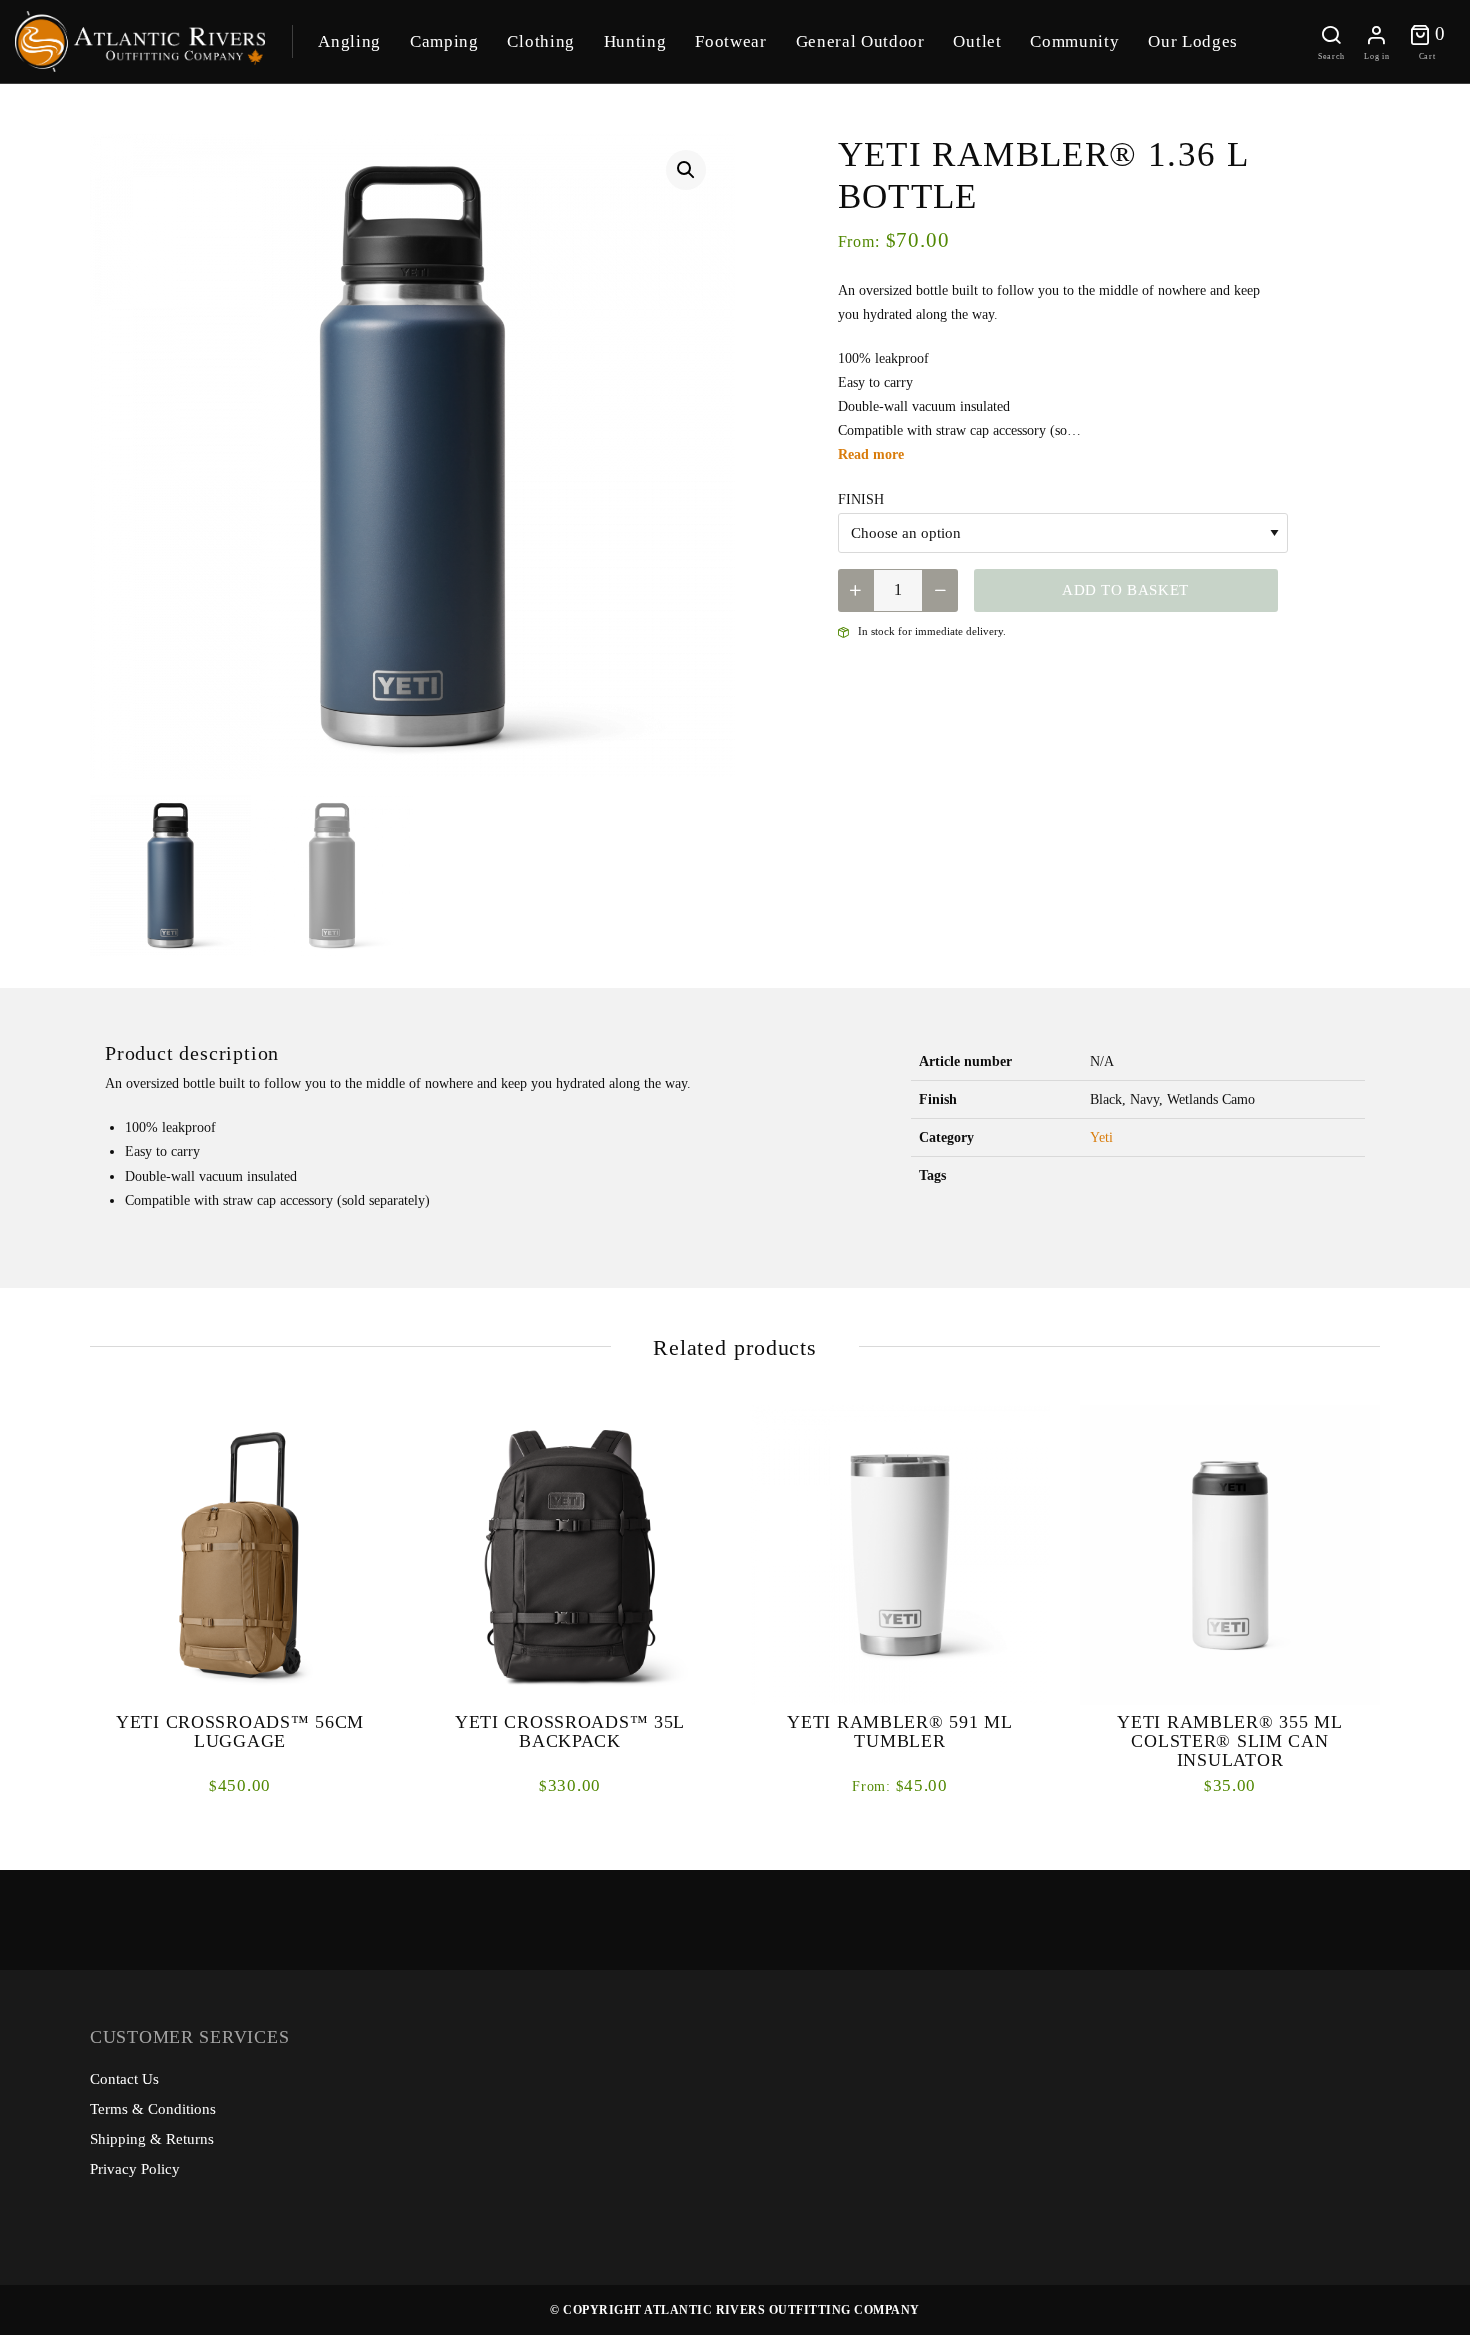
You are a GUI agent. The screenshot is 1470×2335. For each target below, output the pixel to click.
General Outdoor (860, 41)
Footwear (730, 41)
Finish (861, 499)
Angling (349, 41)
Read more (871, 454)
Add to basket (1125, 590)
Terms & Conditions (153, 2109)
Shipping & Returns (152, 2139)
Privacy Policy (135, 2169)
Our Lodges (1193, 41)
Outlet (977, 41)
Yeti (1101, 1137)
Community (1074, 41)
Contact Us (124, 2079)
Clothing (540, 41)
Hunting (635, 41)
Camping (444, 41)
